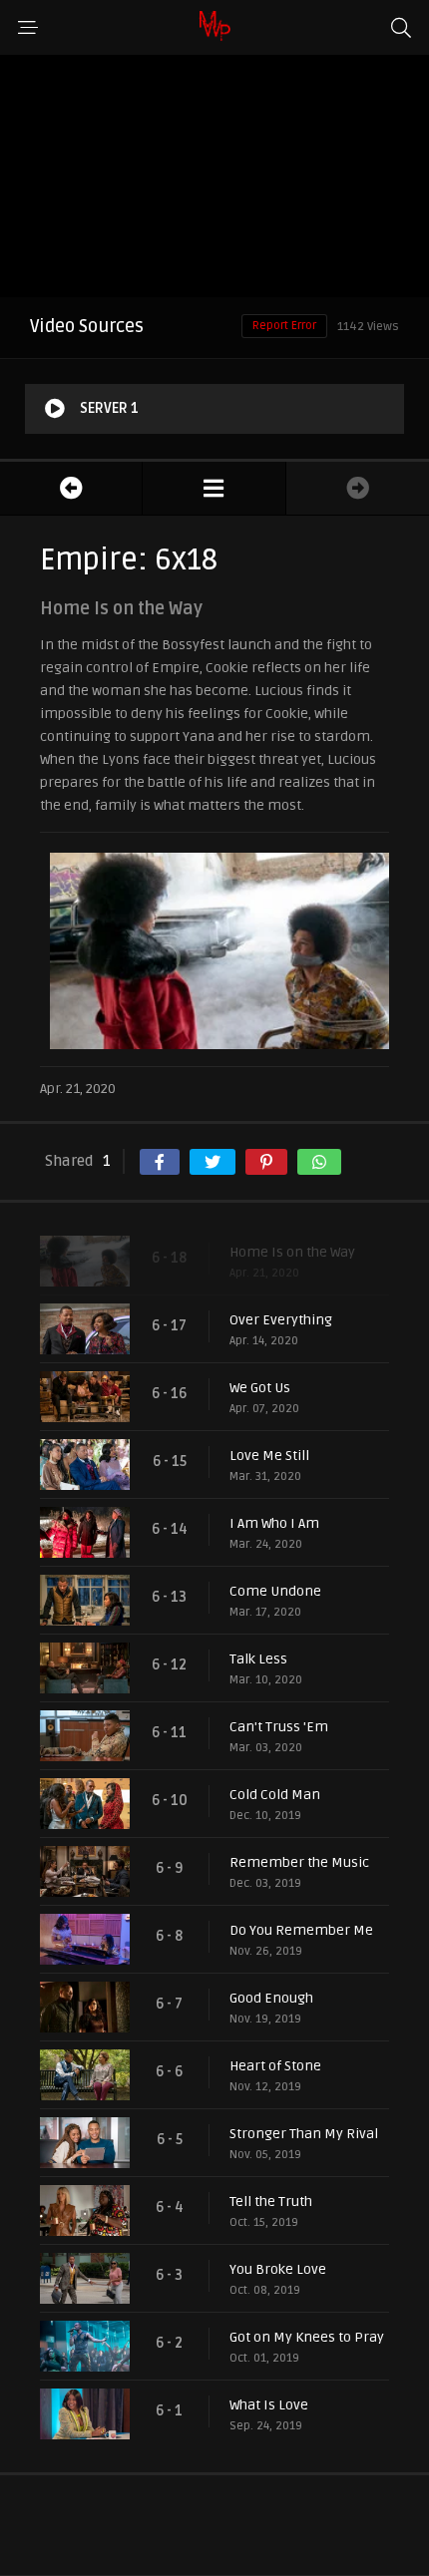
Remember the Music (299, 1862)
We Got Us (260, 1388)
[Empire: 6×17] (71, 488)
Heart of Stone (275, 2066)
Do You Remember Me (301, 1930)
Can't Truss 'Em (279, 1727)
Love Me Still (269, 1456)
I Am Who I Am (274, 1523)
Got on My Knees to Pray (307, 2337)
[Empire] (214, 488)
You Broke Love (278, 2269)
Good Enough (271, 1998)
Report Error (284, 326)
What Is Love (269, 2405)
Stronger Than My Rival (304, 2134)
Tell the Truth (271, 2202)
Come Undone (275, 1591)
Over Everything (281, 1320)
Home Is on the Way (292, 1252)
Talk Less (258, 1659)
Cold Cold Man (275, 1795)
